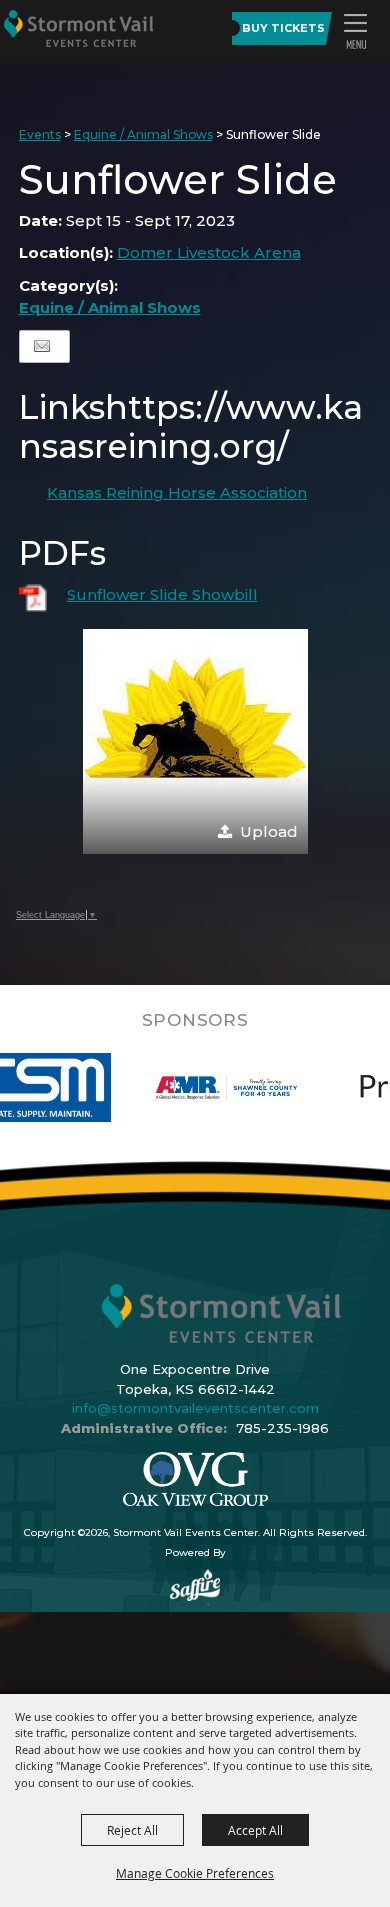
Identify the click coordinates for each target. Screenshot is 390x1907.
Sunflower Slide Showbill (162, 594)
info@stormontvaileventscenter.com (195, 1408)
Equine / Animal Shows (143, 134)
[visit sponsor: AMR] (197, 1087)
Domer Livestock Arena (209, 252)
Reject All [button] (132, 1830)
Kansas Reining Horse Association (177, 492)
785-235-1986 (282, 1428)
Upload (269, 831)
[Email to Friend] (42, 346)
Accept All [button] (255, 1830)
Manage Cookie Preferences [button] (195, 1873)
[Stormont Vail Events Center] (78, 28)
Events (40, 134)
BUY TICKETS (283, 28)
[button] (355, 31)
